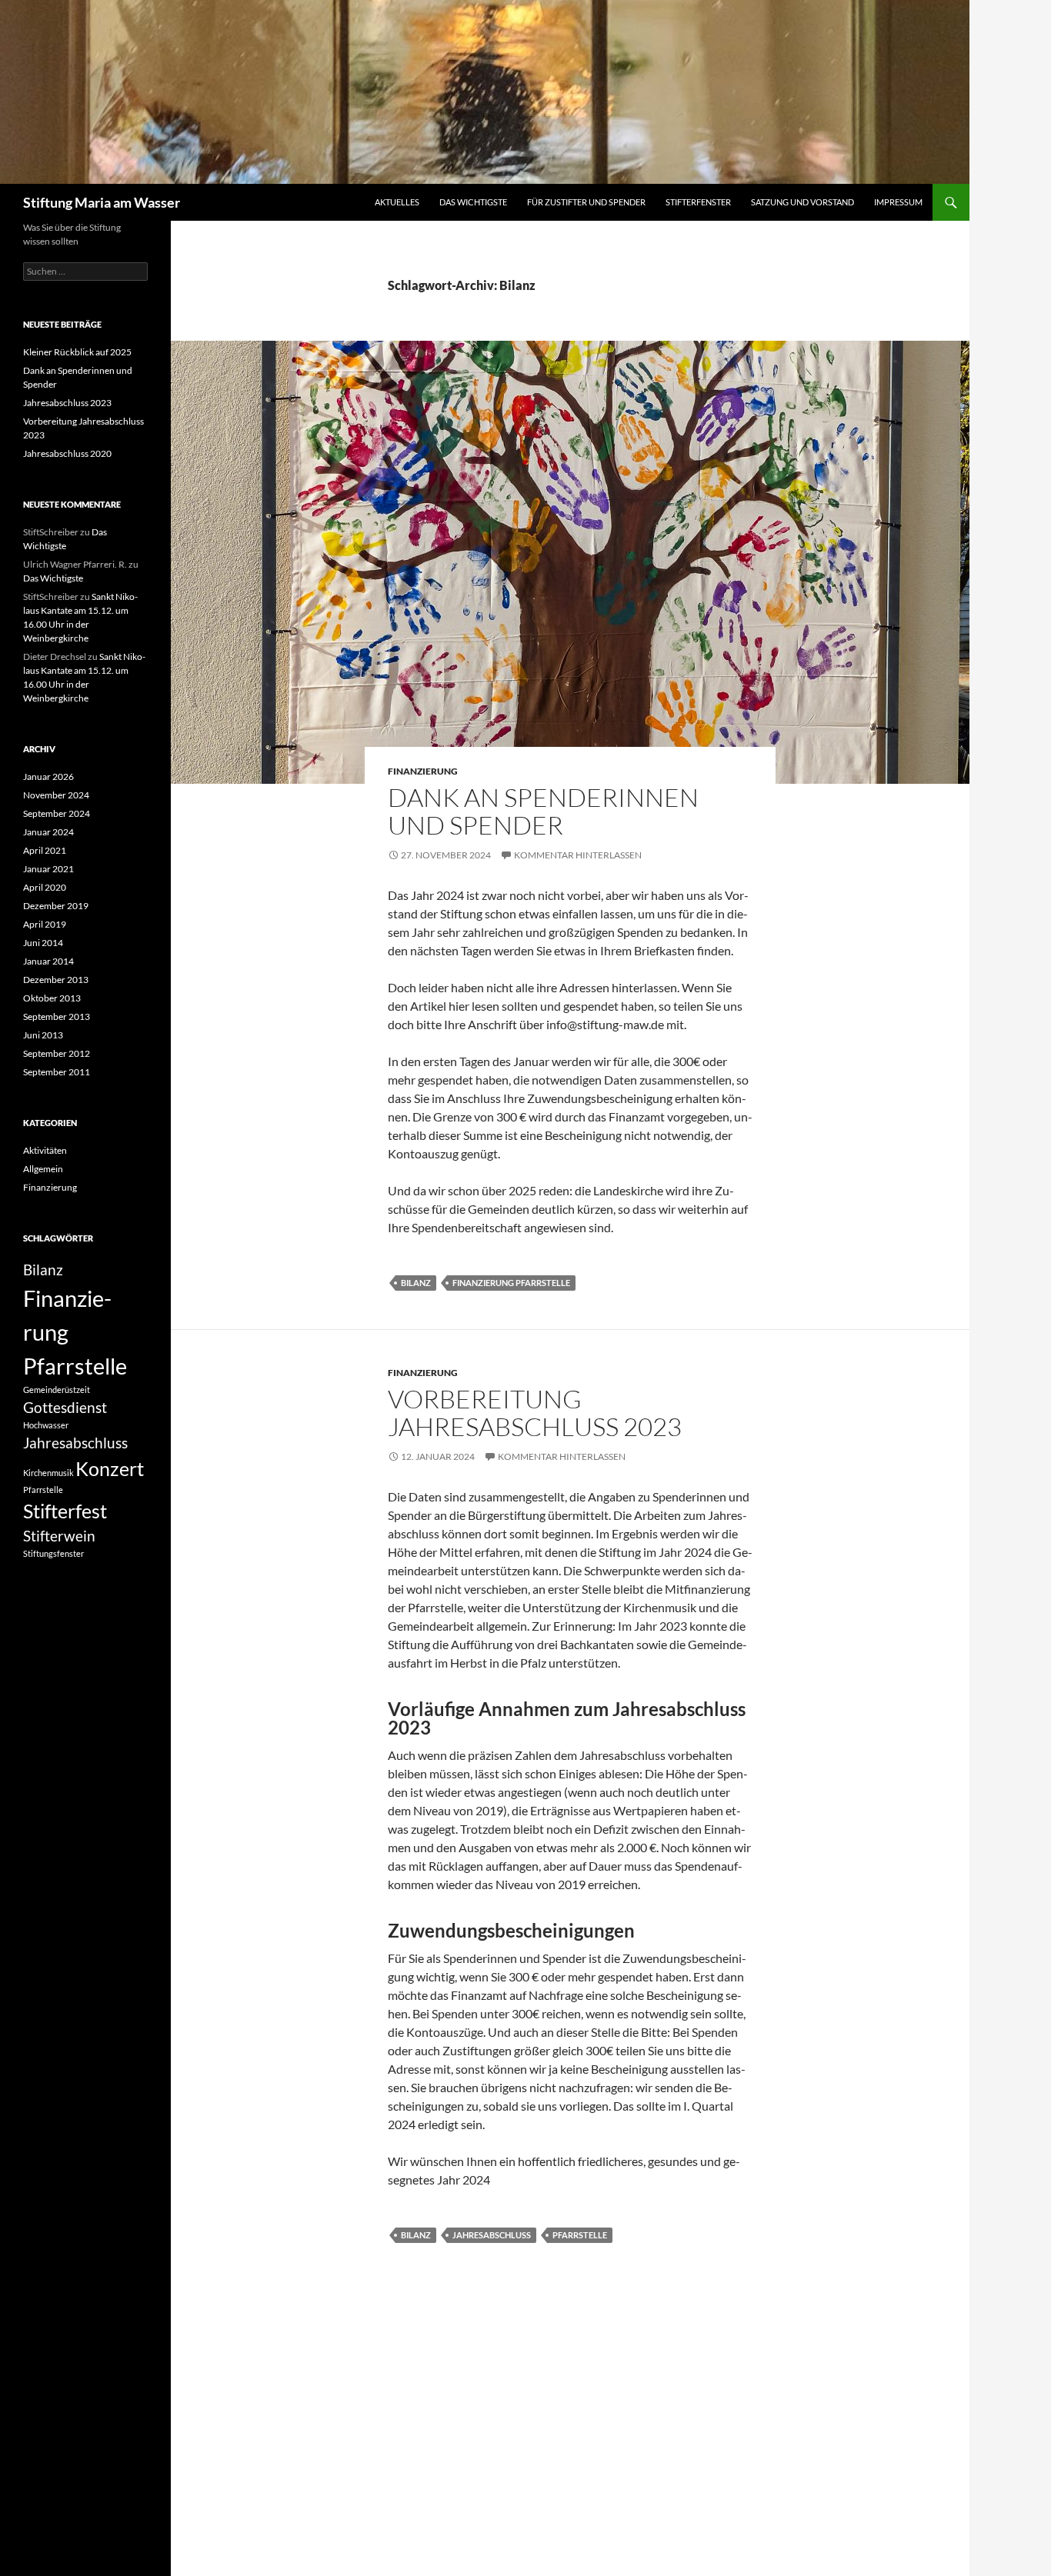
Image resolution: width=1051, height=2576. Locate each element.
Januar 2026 (48, 776)
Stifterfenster (698, 202)
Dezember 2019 (56, 906)
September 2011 (57, 1072)
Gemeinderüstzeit (57, 1390)
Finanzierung (423, 771)
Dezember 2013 (56, 980)
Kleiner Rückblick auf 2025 (77, 352)
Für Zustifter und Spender (586, 202)
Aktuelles (397, 202)
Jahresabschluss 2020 (67, 453)
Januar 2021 (48, 869)
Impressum (898, 202)
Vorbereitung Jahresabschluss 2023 (535, 1413)
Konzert (110, 1469)
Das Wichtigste (473, 202)
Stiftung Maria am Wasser (102, 202)
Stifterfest (65, 1511)
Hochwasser (46, 1425)
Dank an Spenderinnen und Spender (543, 811)
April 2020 (45, 887)
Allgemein (43, 1169)
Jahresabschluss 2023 (67, 403)
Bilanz (416, 1283)
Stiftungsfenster (53, 1553)
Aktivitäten (45, 1150)
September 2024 (57, 813)
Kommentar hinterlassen (578, 855)
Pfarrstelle (580, 2235)
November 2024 (56, 795)
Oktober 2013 (52, 998)
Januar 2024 (48, 832)
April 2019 (45, 924)
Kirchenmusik (48, 1473)
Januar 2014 (48, 961)
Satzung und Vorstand (802, 202)
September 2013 (57, 1016)
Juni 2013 (43, 1035)
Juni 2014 (43, 943)
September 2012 (57, 1053)
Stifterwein (59, 1536)
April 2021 (45, 850)
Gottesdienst (65, 1407)
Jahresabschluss (492, 2235)
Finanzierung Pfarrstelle (511, 1283)
